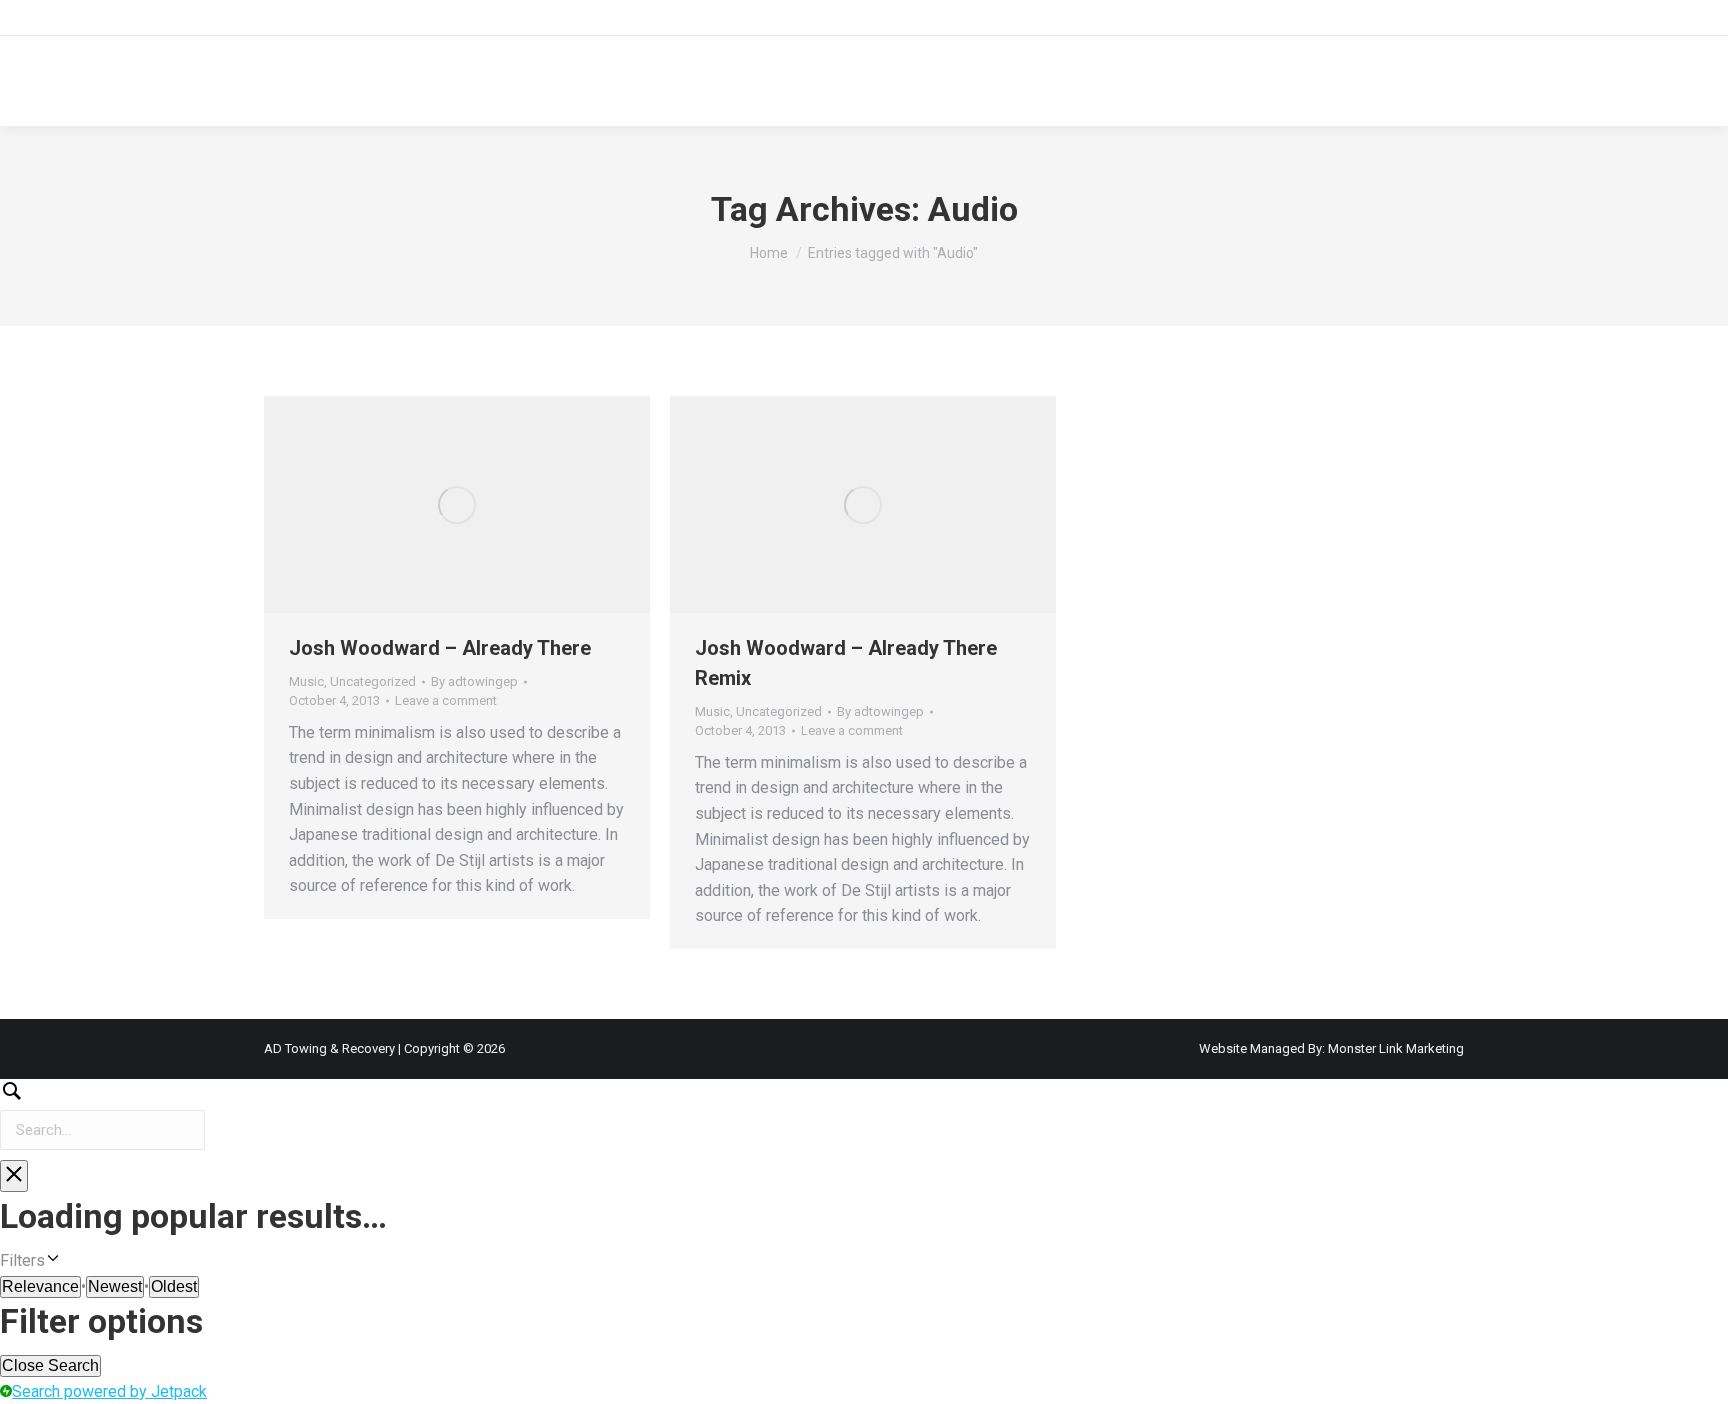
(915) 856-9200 (328, 18)
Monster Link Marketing (1394, 1048)
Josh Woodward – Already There (440, 648)
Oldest (174, 1286)
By (474, 681)
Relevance (40, 1286)
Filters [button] (50, 1262)
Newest (115, 1286)
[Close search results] (14, 1176)
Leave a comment (446, 700)
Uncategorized (373, 681)
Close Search (50, 1365)
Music (306, 681)
